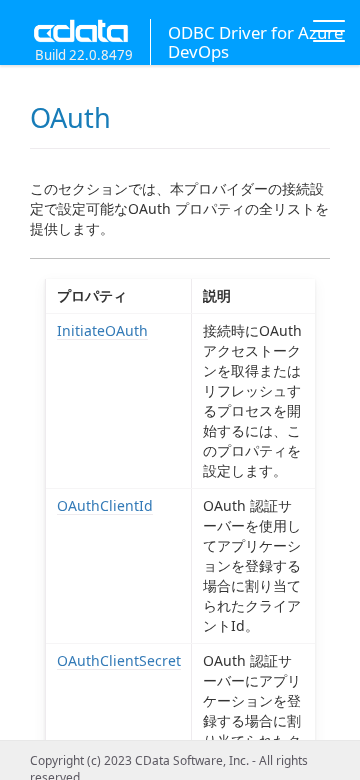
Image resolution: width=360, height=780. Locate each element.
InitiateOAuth (102, 330)
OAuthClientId (105, 505)
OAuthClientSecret (119, 660)
